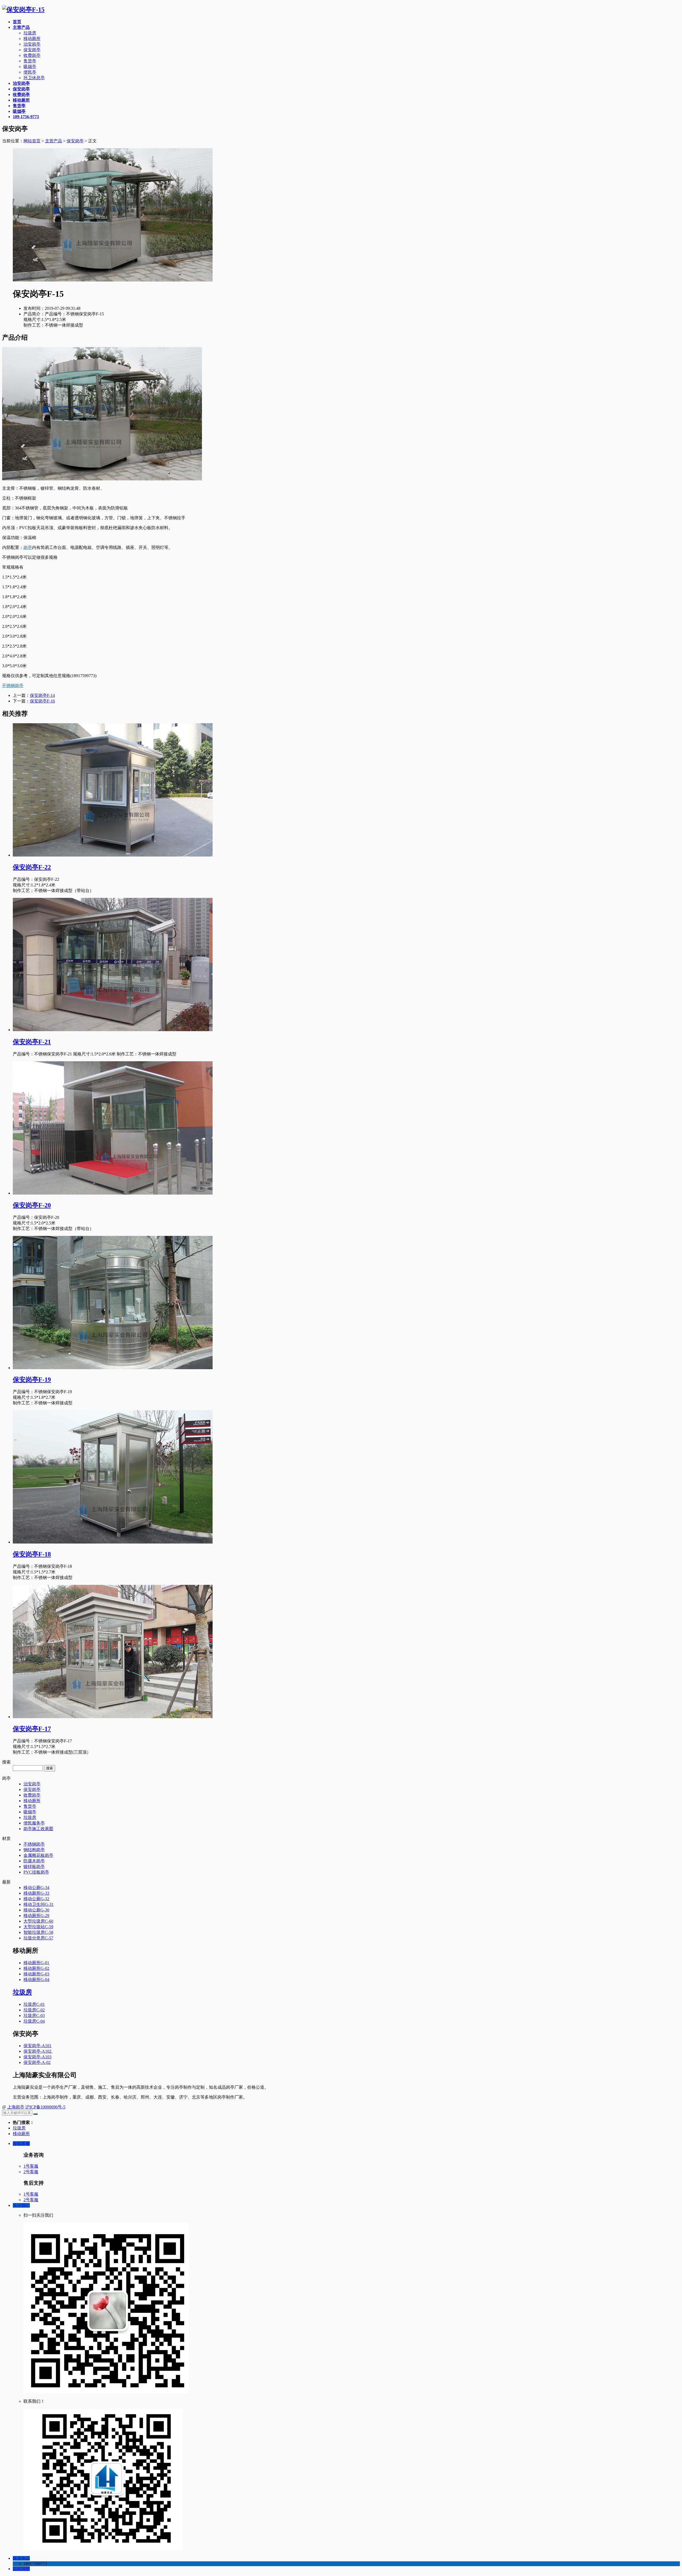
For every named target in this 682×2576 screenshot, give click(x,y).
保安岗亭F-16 (42, 701)
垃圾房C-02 (34, 2010)
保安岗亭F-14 (42, 695)
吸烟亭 (30, 67)
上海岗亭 (16, 2107)
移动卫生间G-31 (38, 1904)
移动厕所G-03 (36, 1974)
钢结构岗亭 (34, 1850)
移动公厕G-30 (36, 1910)
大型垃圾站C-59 (38, 1927)
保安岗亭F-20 (32, 1205)
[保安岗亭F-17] (113, 1717)
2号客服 (31, 2172)
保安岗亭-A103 (37, 2057)
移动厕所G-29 (36, 1916)
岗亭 (28, 547)
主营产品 (54, 141)
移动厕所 (32, 39)
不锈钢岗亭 (13, 686)
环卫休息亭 (34, 78)
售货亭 (30, 61)
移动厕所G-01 (36, 1963)
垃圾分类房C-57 (38, 1938)
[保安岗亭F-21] (113, 1030)
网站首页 (32, 141)
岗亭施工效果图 (38, 1829)
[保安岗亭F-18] (113, 1542)
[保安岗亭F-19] (113, 1368)
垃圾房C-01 (34, 2004)
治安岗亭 (32, 44)
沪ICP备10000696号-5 (45, 2107)
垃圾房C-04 (34, 2021)
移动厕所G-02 (36, 1968)
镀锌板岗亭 (34, 1866)
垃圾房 (30, 33)
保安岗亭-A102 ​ (38, 2051)
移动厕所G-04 (36, 1980)
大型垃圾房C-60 (38, 1921)
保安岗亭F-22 (32, 867)
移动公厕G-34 (36, 1888)
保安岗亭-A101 (37, 2046)
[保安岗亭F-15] (23, 10)
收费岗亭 (32, 55)
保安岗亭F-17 (32, 1729)
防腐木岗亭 (34, 1861)
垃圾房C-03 (34, 2016)
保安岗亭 (32, 50)
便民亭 (30, 72)
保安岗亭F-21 (32, 1042)
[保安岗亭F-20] (113, 1193)
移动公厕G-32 (36, 1899)
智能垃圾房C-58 (38, 1932)
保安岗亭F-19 (32, 1380)
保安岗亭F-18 (32, 1554)
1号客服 (31, 2166)
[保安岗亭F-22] (113, 855)
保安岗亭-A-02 (37, 2062)
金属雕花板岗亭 (38, 1855)
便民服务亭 (34, 1823)
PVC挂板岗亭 (36, 1872)
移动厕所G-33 (36, 1893)
